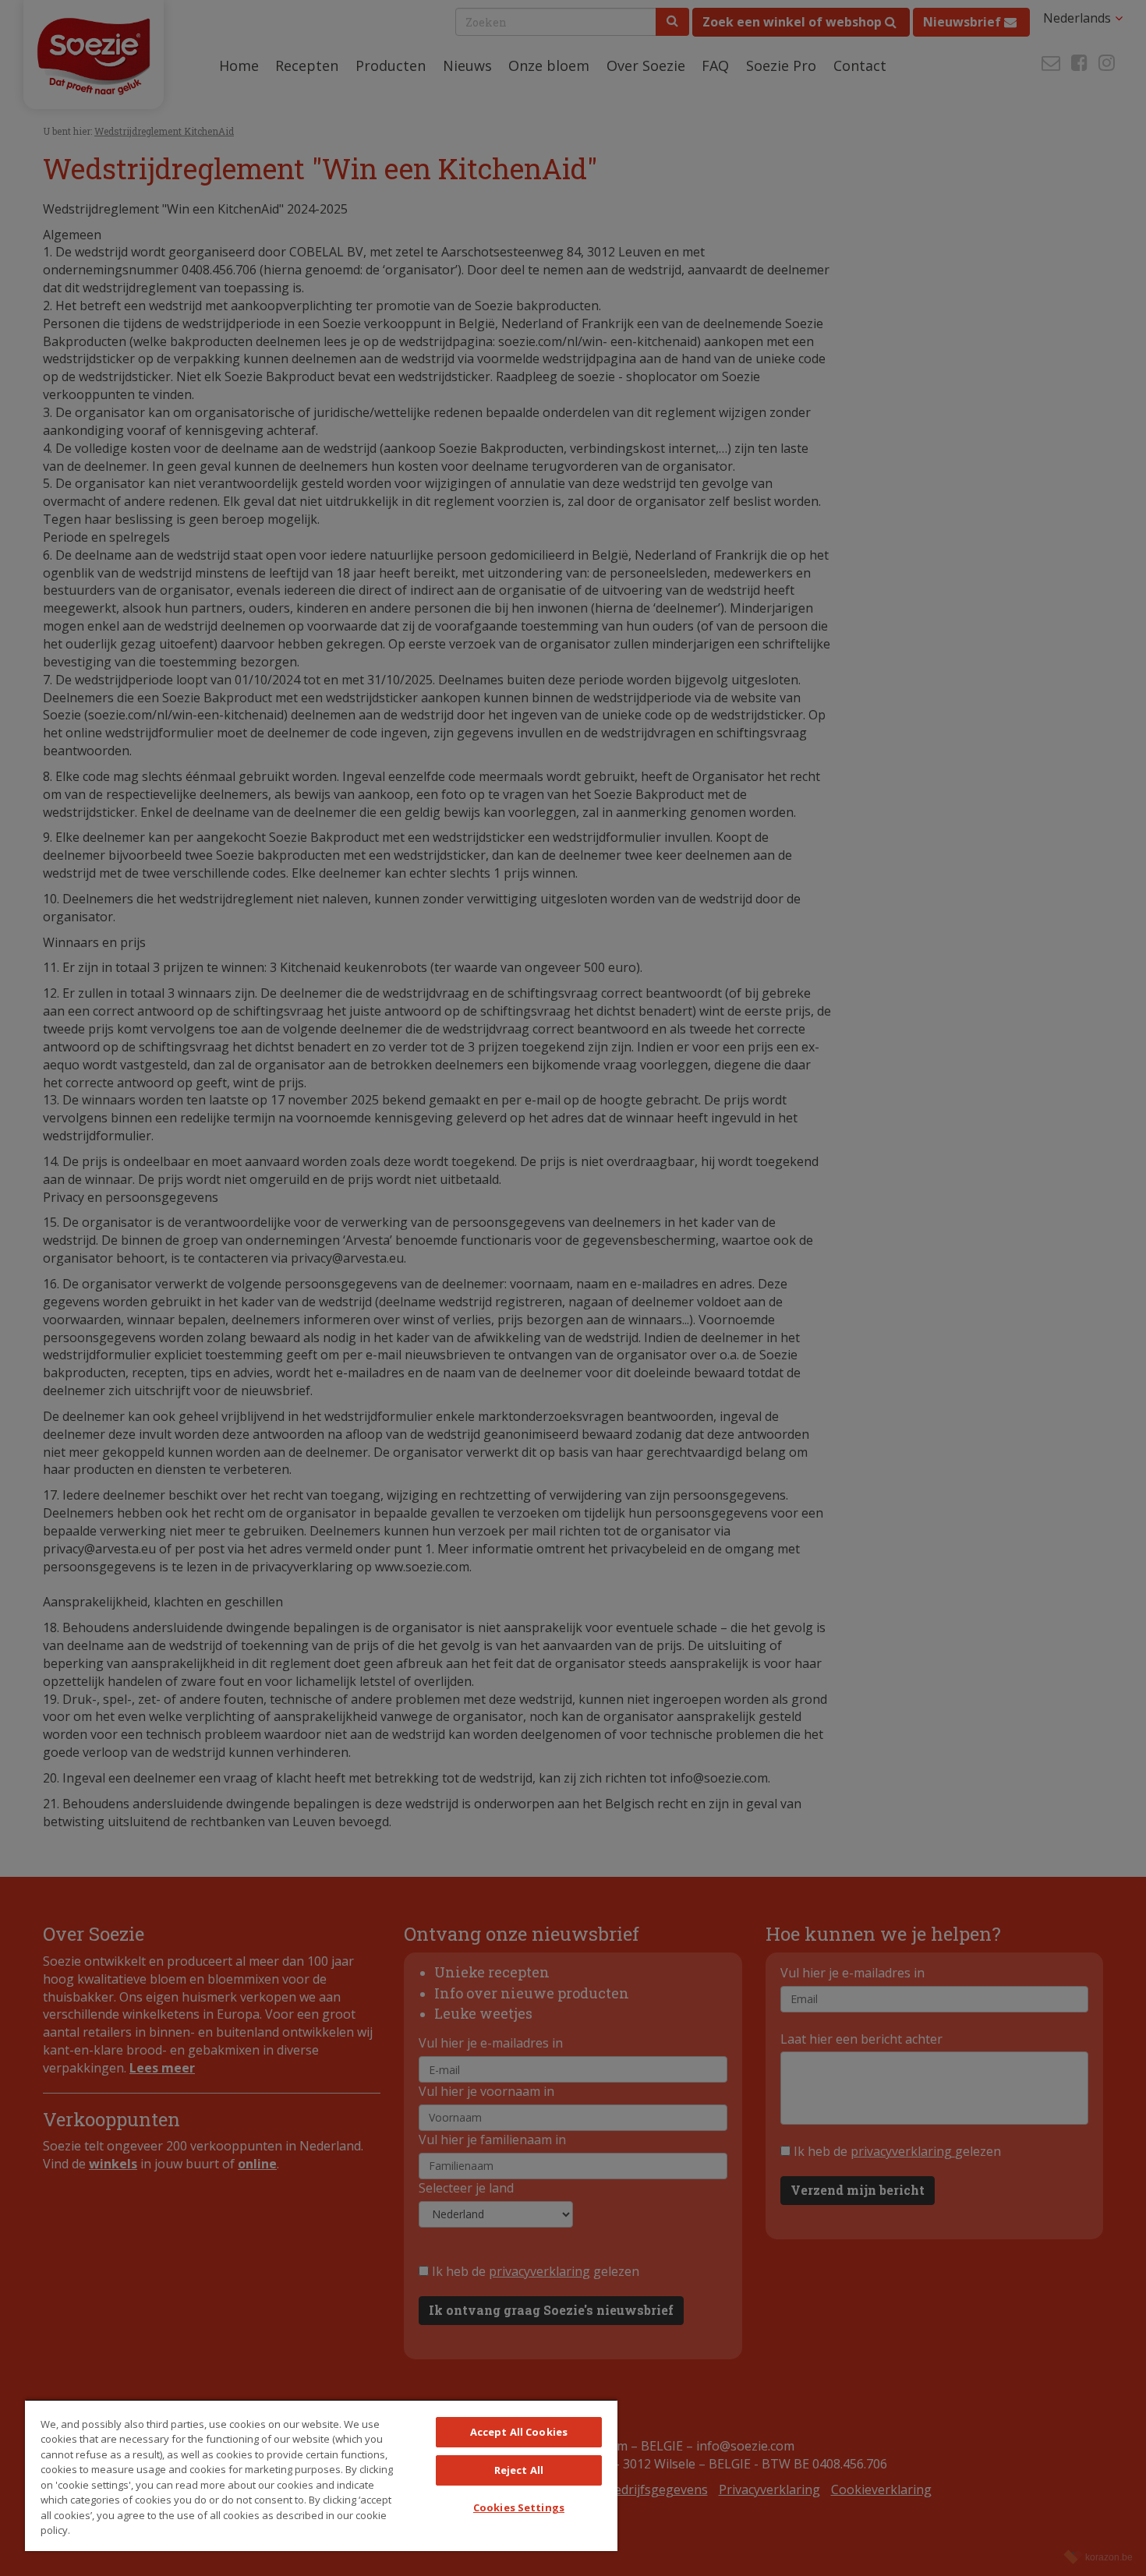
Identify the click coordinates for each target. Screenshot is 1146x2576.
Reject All (519, 2470)
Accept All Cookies (519, 2432)
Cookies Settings (519, 2507)
